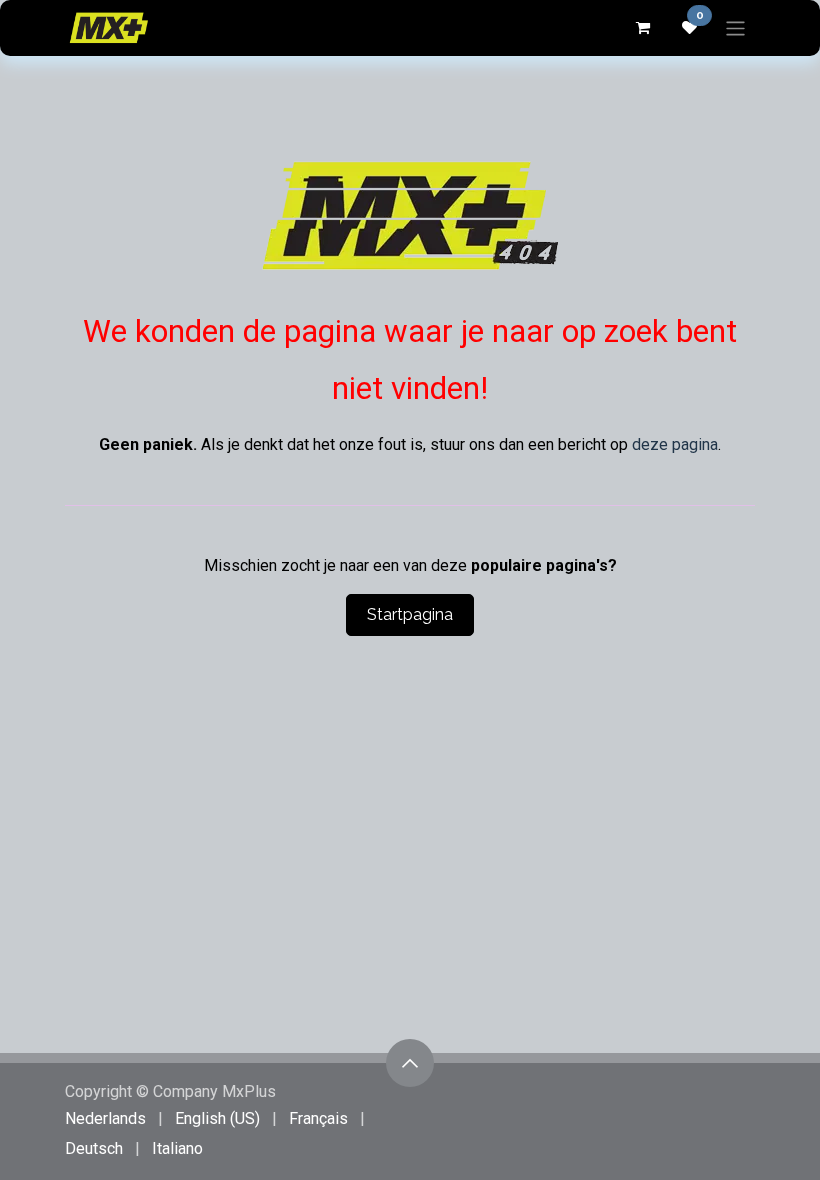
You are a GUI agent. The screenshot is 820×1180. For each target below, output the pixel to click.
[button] (410, 1063)
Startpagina (410, 614)
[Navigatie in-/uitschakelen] (735, 27)
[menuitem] (105, 1119)
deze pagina (675, 444)
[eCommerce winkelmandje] (642, 28)
